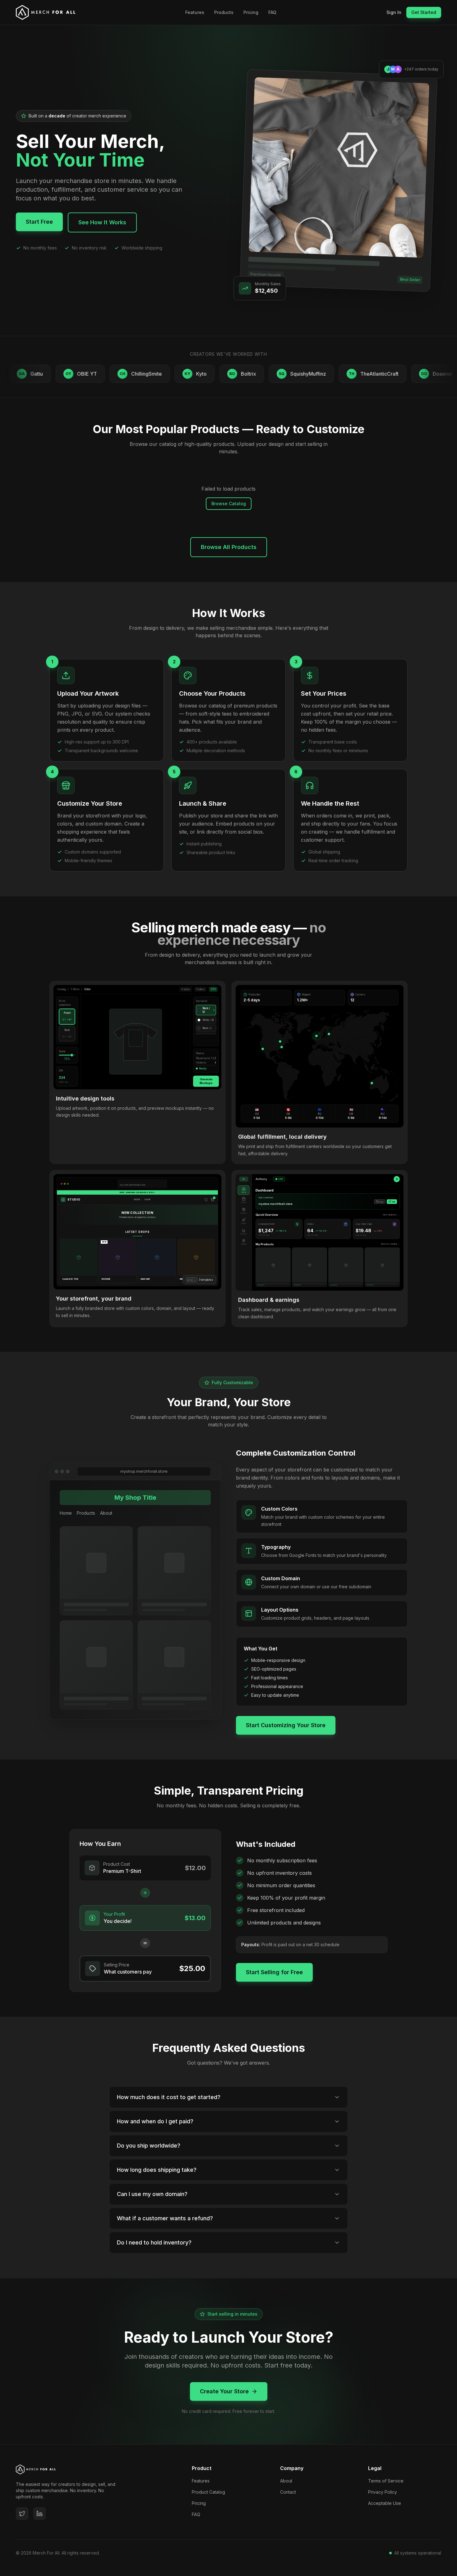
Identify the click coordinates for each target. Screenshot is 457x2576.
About (286, 2481)
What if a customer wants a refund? (165, 2218)
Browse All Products (229, 547)
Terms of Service (386, 2481)
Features (195, 12)
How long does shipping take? (157, 2170)
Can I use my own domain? (152, 2194)
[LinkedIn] (39, 2514)
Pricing (251, 12)
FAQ (272, 12)
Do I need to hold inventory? (154, 2242)
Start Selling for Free (274, 1972)
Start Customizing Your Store (286, 1725)
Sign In (394, 12)
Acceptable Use (385, 2503)
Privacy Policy (383, 2492)
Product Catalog (208, 2492)
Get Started (424, 12)
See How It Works (102, 222)
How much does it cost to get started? (169, 2097)
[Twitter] (22, 2514)
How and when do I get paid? (155, 2121)
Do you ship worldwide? (149, 2146)
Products (224, 12)
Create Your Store (224, 2391)
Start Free (39, 222)
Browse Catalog (229, 503)
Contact (288, 2492)
